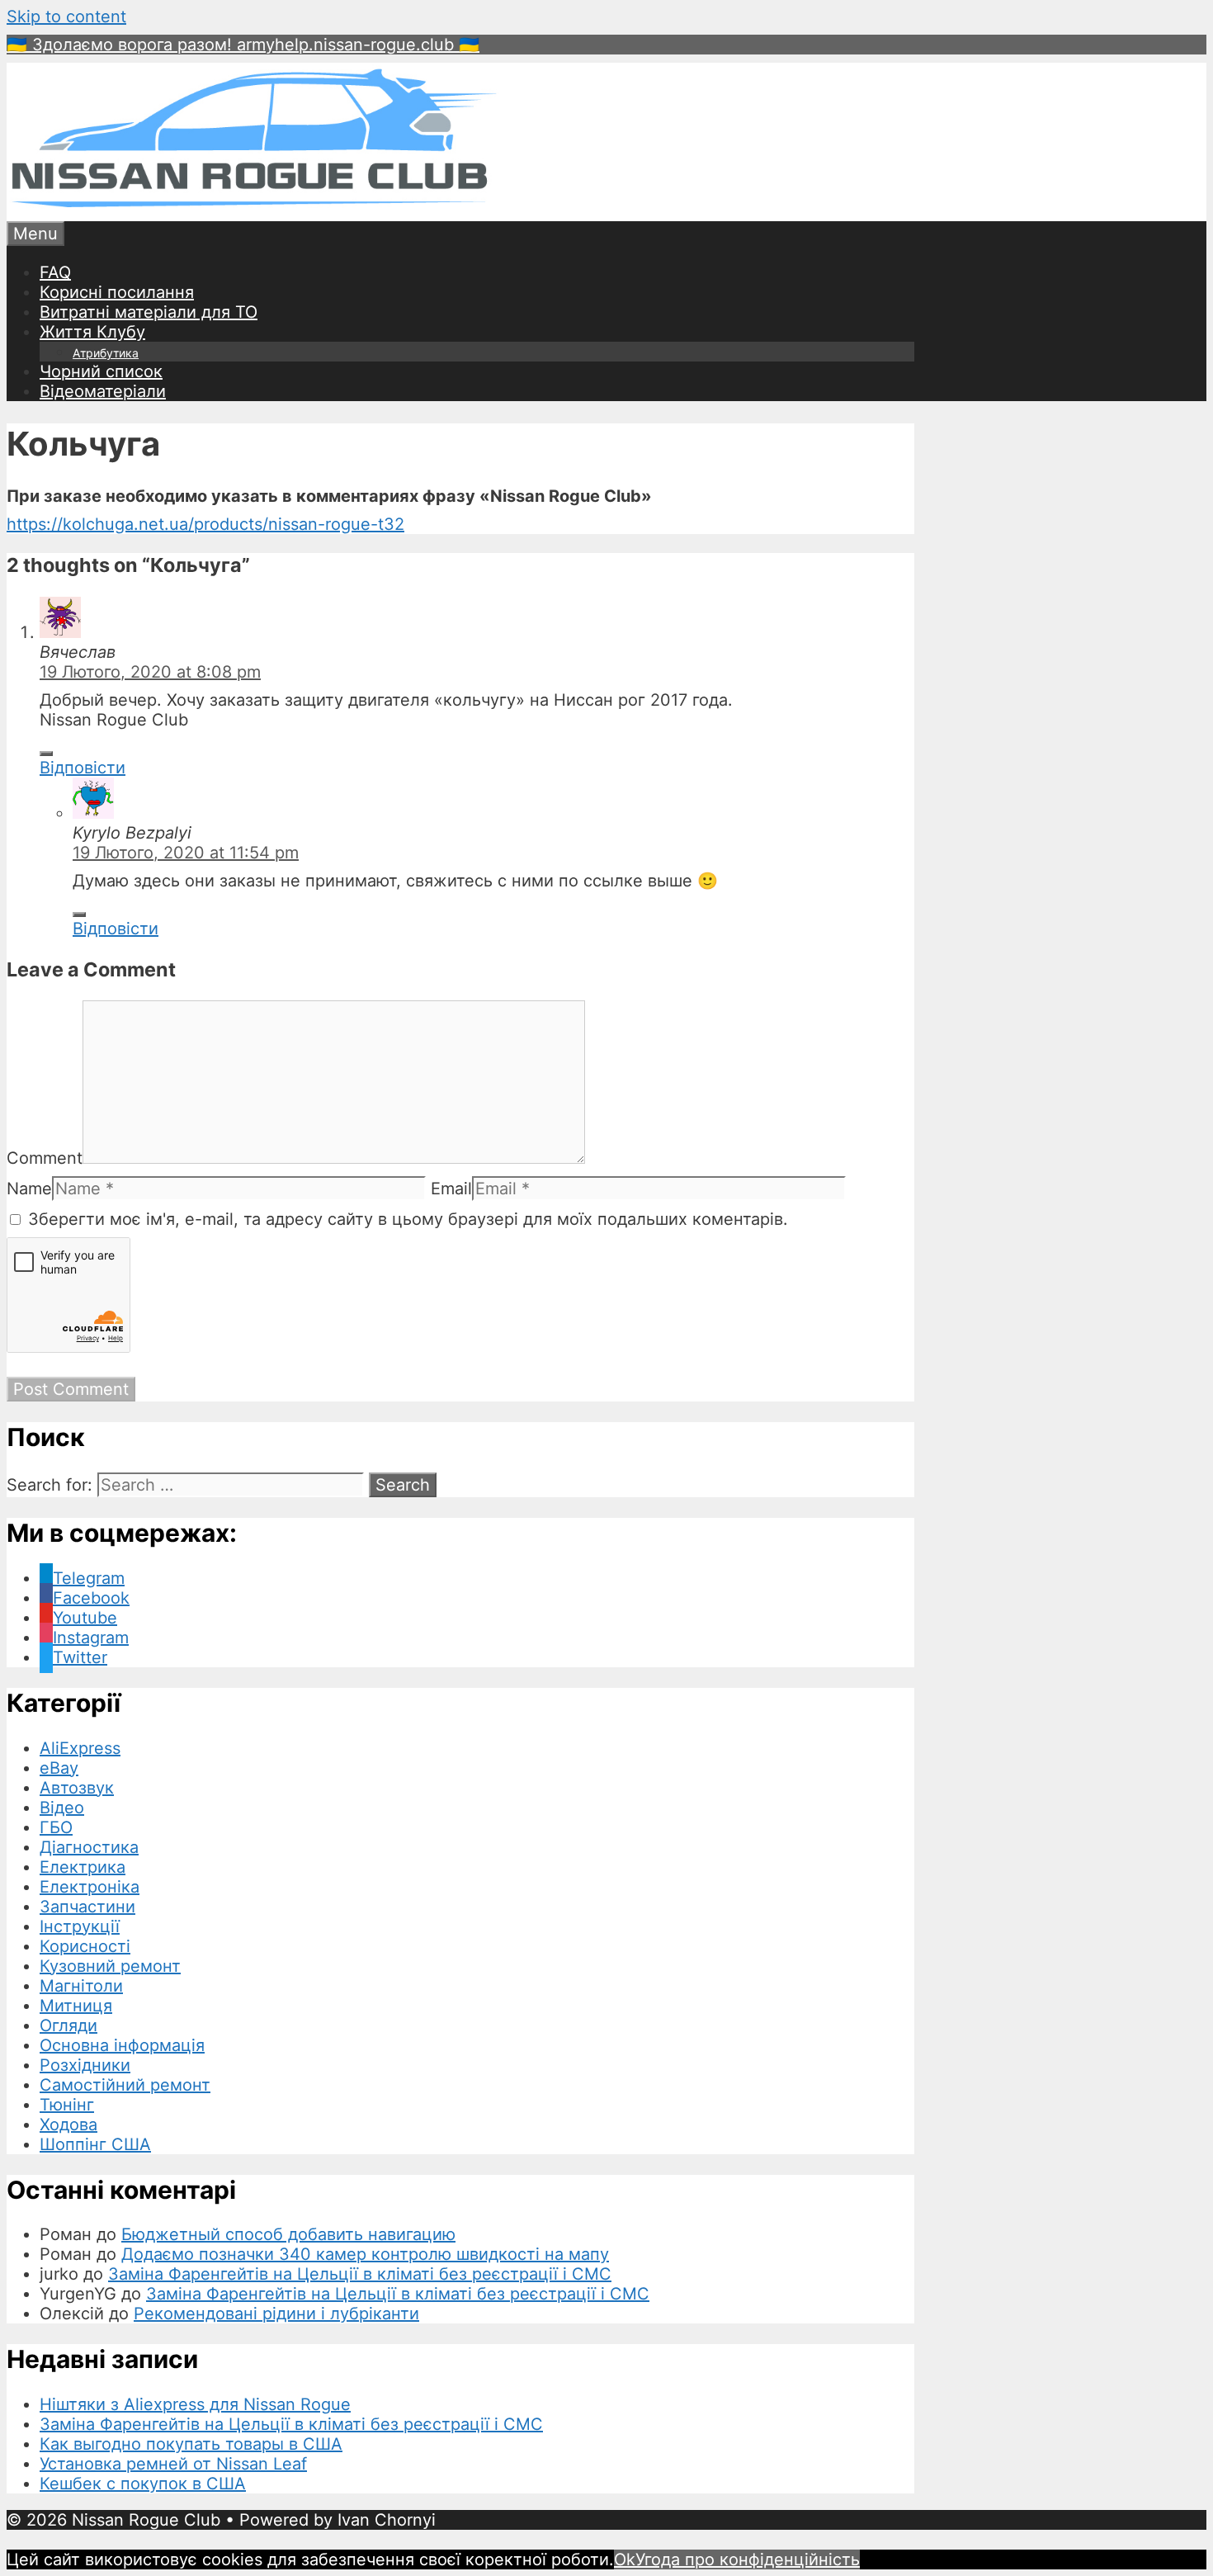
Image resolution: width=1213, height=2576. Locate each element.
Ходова (68, 2125)
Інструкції (80, 1926)
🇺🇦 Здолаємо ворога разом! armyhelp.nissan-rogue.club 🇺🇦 (243, 45)
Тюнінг (67, 2105)
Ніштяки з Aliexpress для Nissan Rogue (195, 2404)
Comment (45, 1158)
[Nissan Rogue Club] (254, 211)
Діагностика (89, 1847)
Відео (62, 1808)
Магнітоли (81, 1986)
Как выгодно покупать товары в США (191, 2444)
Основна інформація (122, 2045)
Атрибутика (106, 353)
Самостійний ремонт (125, 2085)
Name (29, 1189)
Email (451, 1189)
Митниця (76, 2006)
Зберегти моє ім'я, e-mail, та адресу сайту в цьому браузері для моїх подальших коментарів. (408, 1219)
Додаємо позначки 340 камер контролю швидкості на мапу (365, 2254)
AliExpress (80, 1748)
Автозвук (77, 1788)
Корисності (85, 1946)
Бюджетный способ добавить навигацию (288, 2234)
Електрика (83, 1867)
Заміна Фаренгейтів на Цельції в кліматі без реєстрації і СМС (360, 2274)
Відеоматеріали (103, 391)
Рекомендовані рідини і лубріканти (276, 2314)
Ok (625, 2559)
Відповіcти (83, 768)
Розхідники (85, 2065)
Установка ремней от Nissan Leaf (173, 2464)
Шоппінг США (95, 2144)
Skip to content (66, 17)
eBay (59, 1768)
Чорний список (101, 371)
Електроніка (90, 1887)
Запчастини (87, 1907)
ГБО (56, 1827)
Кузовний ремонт (110, 1966)
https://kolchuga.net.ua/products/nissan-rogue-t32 (205, 524)
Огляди (68, 2025)
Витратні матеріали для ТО (149, 312)
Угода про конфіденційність (748, 2559)
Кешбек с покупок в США (143, 2484)
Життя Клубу (92, 332)
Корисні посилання (117, 292)
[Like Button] (46, 754)
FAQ (55, 272)
